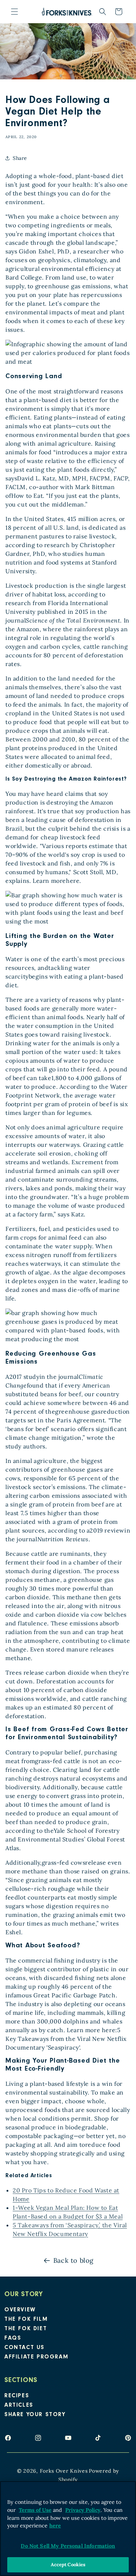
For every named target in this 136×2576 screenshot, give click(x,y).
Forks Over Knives (64, 2471)
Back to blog (73, 2260)
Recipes (17, 2396)
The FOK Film (26, 2320)
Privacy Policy (83, 2510)
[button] (15, 12)
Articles (19, 2406)
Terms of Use (35, 2510)
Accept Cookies (68, 2565)
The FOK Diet (26, 2329)
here (55, 2526)
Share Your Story (35, 2415)
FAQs (13, 2339)
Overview (20, 2310)
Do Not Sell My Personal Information (68, 2546)
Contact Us (24, 2348)
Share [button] (20, 158)
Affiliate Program (36, 2357)
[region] (68, 2529)
